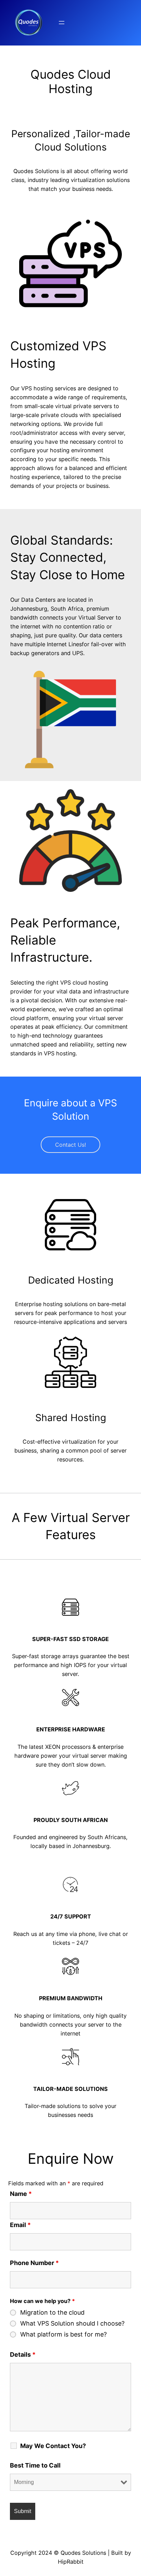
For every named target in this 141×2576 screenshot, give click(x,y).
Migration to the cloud (52, 2313)
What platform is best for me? (63, 2334)
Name (21, 2194)
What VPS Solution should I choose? (72, 2324)
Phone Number (34, 2263)
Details (23, 2354)
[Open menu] (62, 23)
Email (20, 2225)
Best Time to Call (35, 2465)
